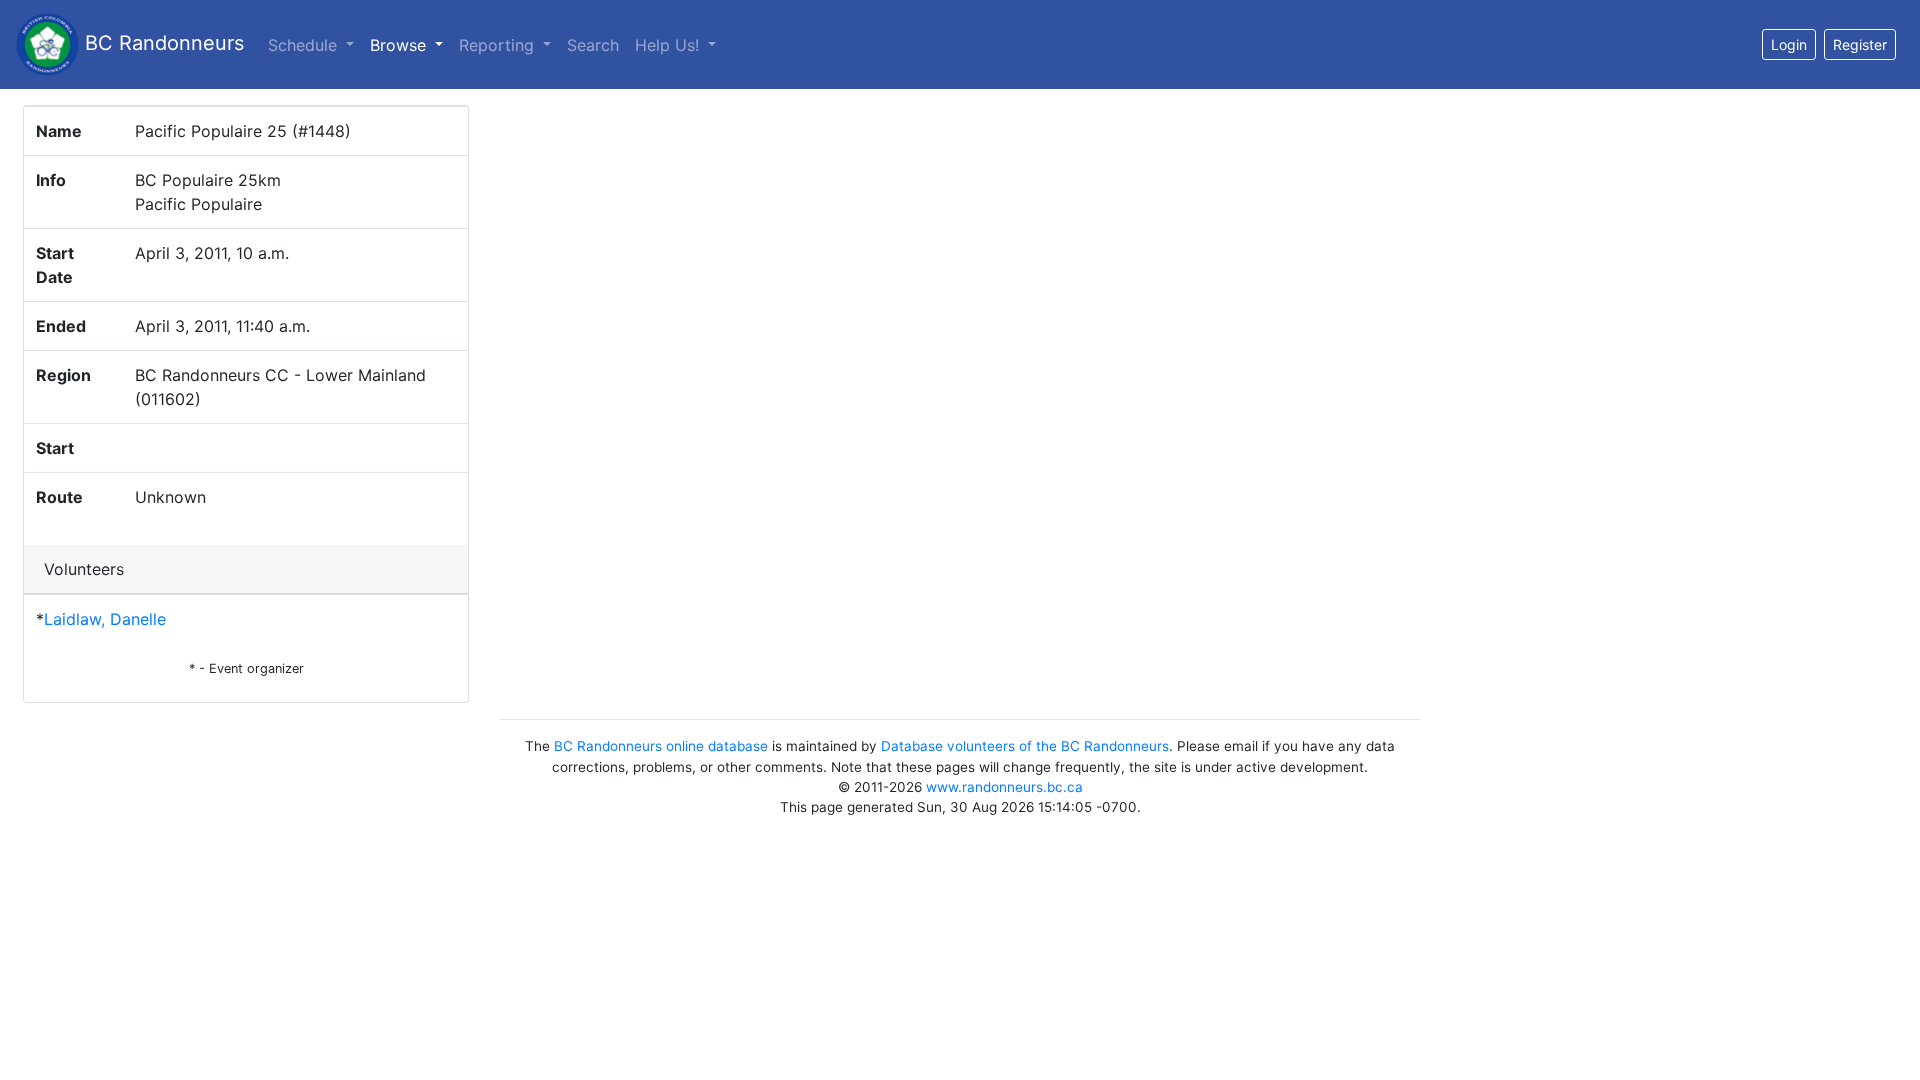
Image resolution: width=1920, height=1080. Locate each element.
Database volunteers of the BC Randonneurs (1025, 746)
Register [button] (1860, 44)
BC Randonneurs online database (661, 746)
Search (593, 45)
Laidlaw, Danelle (105, 619)
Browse (410, 44)
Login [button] (1789, 44)
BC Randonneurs (161, 43)
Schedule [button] (305, 45)
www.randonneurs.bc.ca (1004, 787)
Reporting (499, 45)
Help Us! (669, 45)
